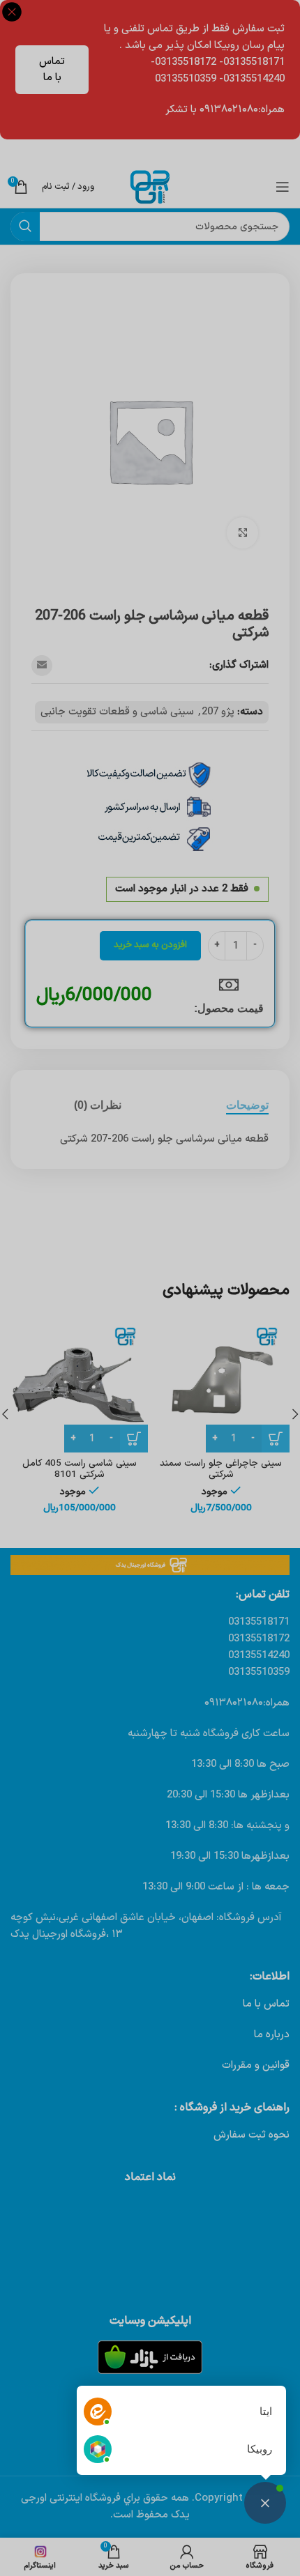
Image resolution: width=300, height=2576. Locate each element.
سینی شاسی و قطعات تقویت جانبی (117, 712)
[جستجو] (25, 227)
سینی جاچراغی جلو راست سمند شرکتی (221, 1469)
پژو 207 (218, 712)
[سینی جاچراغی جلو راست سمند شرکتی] (221, 1384)
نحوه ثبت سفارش (252, 2135)
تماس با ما (52, 70)
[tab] (247, 1105)
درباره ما (272, 2035)
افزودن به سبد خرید (150, 945)
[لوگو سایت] (150, 186)
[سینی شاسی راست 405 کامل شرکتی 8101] (79, 1384)
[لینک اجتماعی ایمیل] (42, 666)
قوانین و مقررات (256, 2065)
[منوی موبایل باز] (283, 187)
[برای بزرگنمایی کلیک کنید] (242, 533)
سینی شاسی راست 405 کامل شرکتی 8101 (80, 1469)
